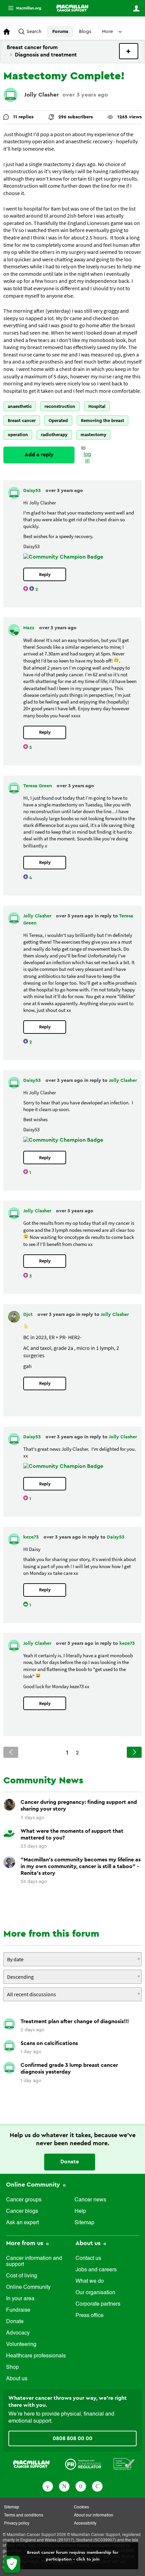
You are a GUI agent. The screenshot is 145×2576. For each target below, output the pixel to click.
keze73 (32, 1537)
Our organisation (95, 2293)
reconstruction (60, 406)
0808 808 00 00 (72, 2438)
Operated (58, 421)
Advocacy (18, 2333)
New (129, 51)
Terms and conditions (24, 2515)
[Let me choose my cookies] (12, 2564)
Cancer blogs (22, 2211)
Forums (60, 32)
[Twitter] (64, 2486)
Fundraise (18, 2310)
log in (87, 458)
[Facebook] (48, 2486)
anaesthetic (20, 406)
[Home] (72, 8)
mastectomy (93, 435)
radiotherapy (54, 435)
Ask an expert (22, 2223)
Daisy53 (33, 491)
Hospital (97, 406)
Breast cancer (22, 421)
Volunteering (21, 2345)
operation (18, 435)
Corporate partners (98, 2304)
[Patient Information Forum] (124, 2464)
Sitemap (84, 2223)
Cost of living (22, 2276)
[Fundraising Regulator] (83, 2464)
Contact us (88, 2259)
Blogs (85, 32)
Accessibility (85, 2524)
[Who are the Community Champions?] (63, 557)
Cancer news (90, 2200)
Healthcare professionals (36, 2356)
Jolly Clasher (42, 95)
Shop (12, 2367)
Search (34, 32)
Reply (45, 575)
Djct (29, 1315)
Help (80, 2211)
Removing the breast (103, 421)
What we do (90, 2281)
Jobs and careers (96, 2270)
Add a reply (39, 455)
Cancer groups (24, 2200)
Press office (90, 2316)
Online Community (34, 2185)
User (136, 8)
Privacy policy (17, 2524)
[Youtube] (81, 2486)
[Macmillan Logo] (31, 2464)
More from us (25, 2243)
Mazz (30, 628)
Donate (70, 2162)
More (22, 8)
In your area (20, 2299)
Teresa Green (38, 786)
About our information (94, 2515)
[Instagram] (97, 2486)
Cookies (81, 2507)
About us (17, 2379)
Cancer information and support (34, 2262)
